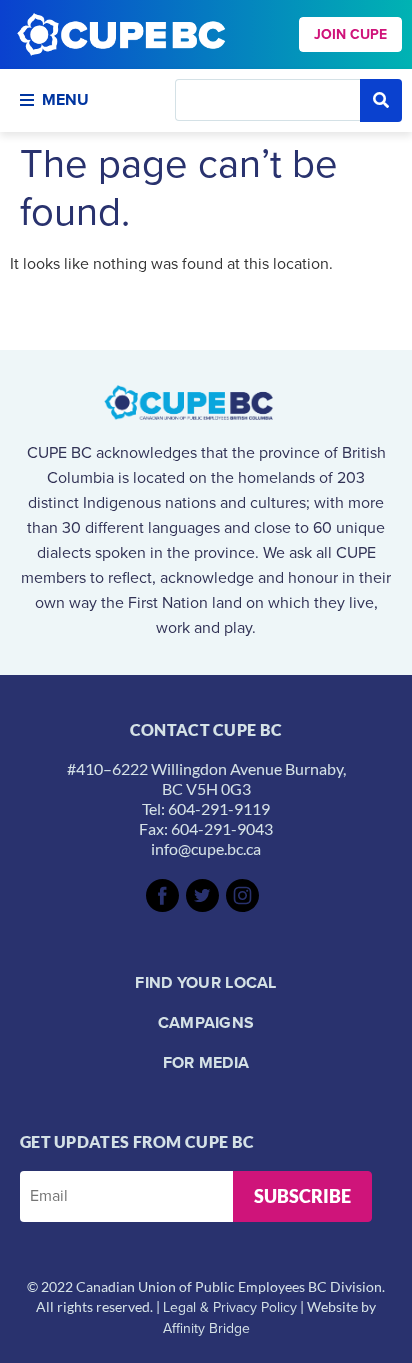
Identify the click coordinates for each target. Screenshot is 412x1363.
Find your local (206, 982)
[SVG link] (162, 895)
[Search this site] (267, 100)
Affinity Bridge (206, 1328)
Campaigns (206, 1022)
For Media (206, 1062)
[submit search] (381, 100)
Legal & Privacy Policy (230, 1307)
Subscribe (302, 1196)
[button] (82, 100)
